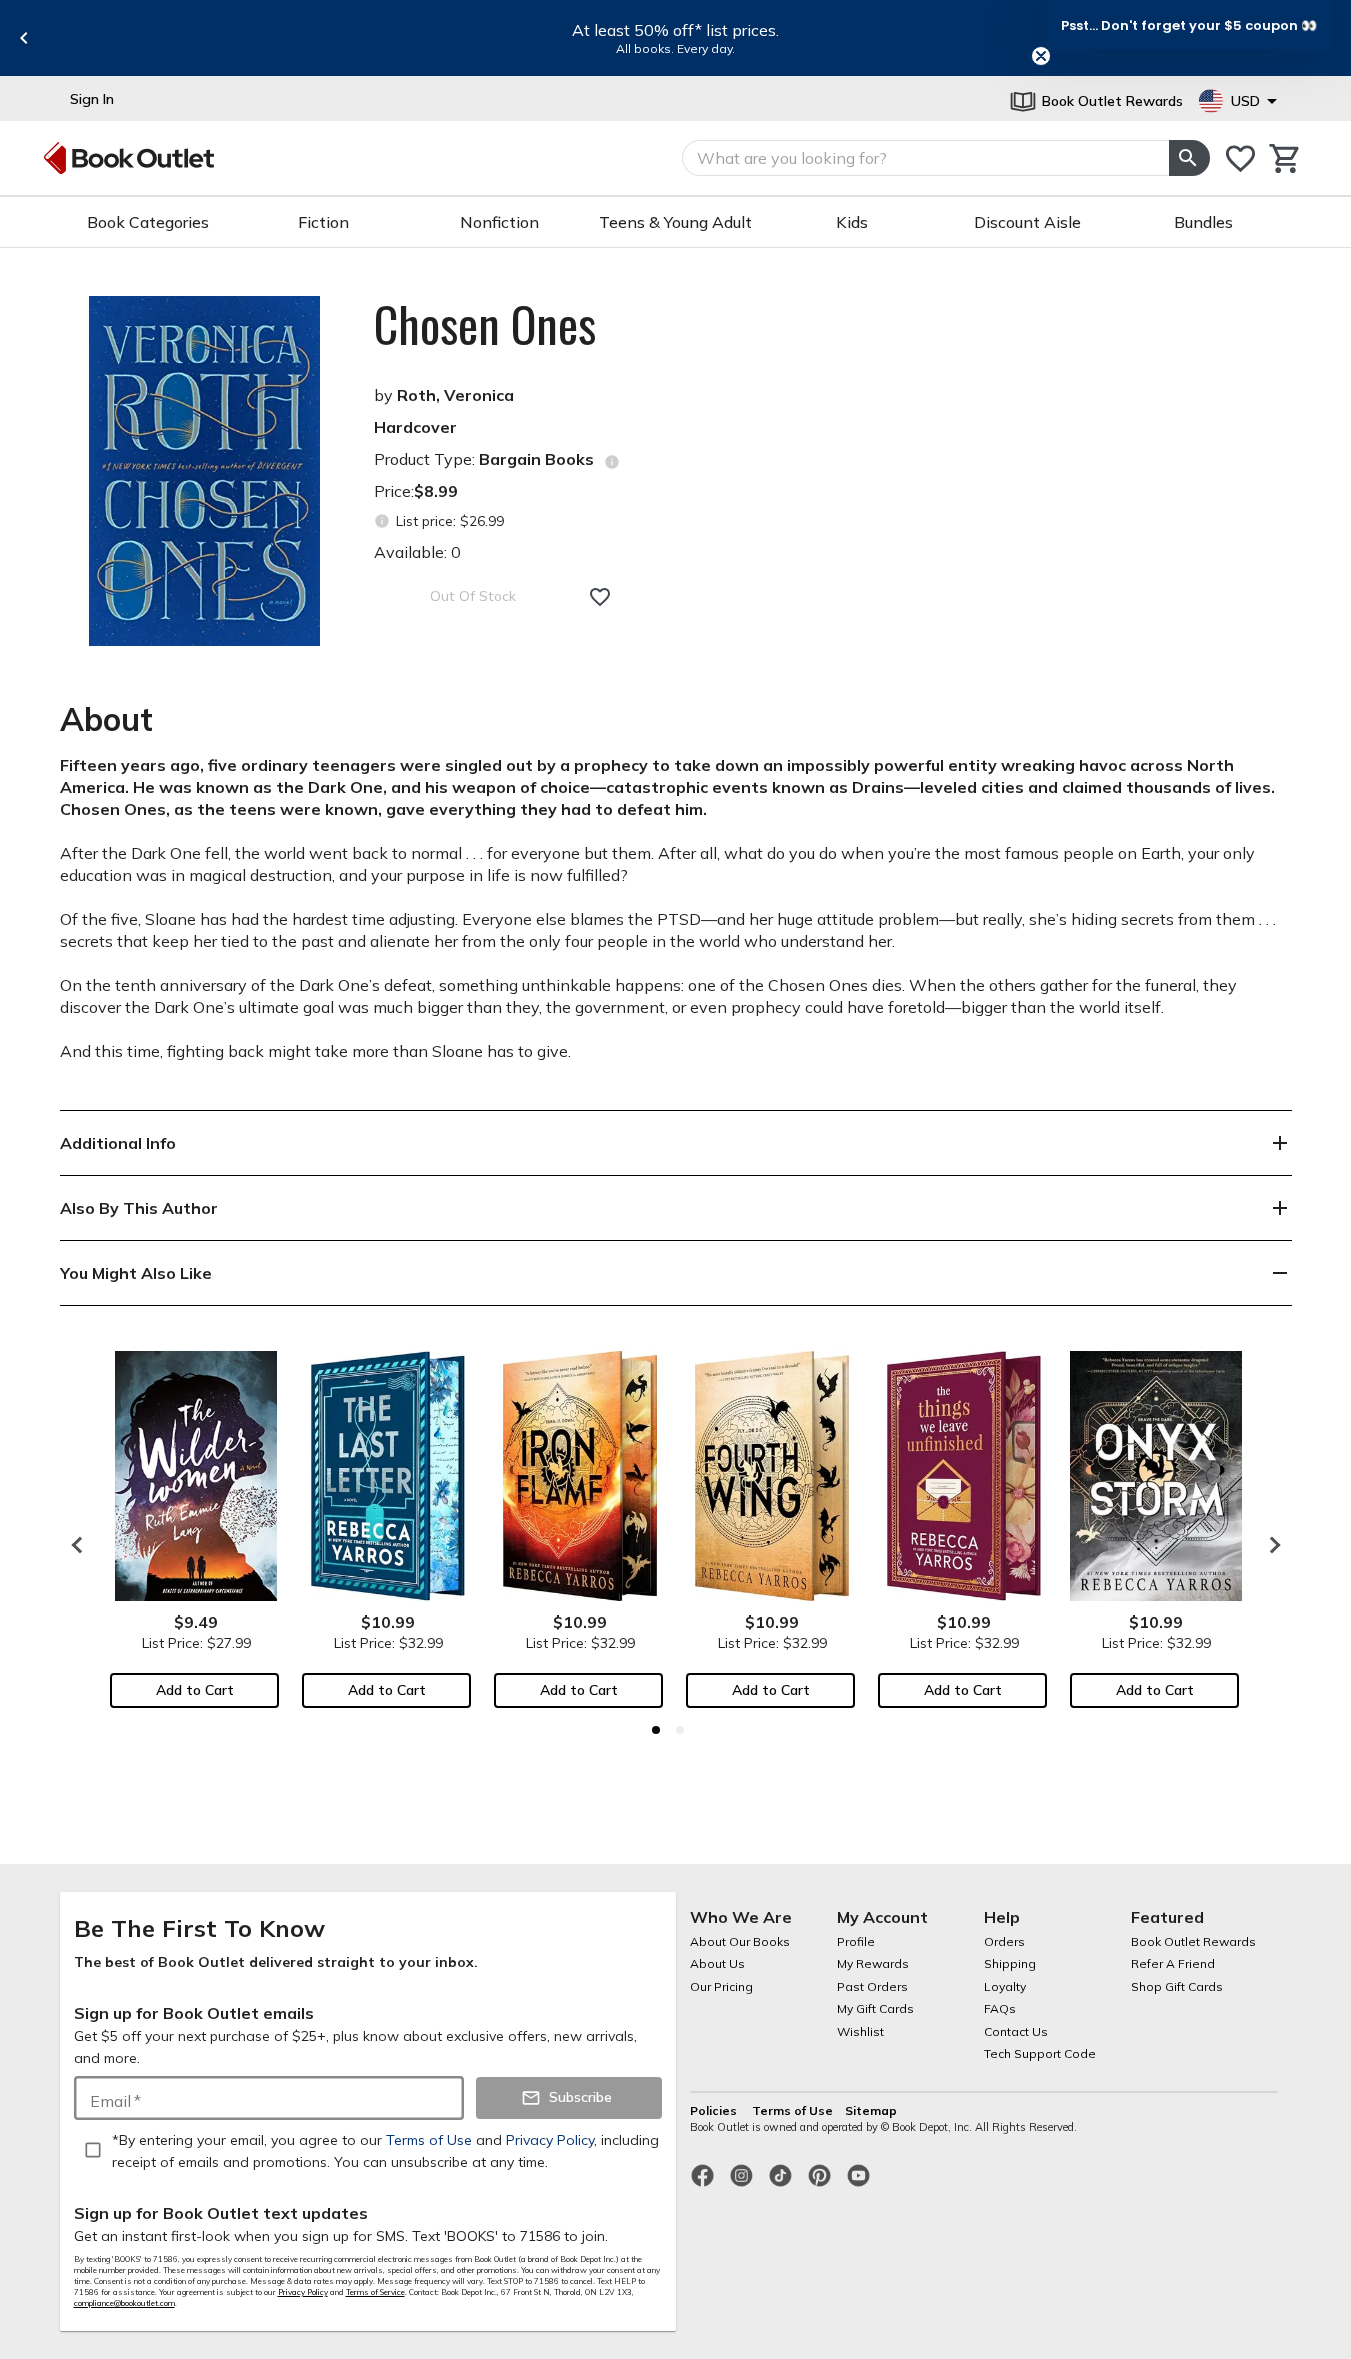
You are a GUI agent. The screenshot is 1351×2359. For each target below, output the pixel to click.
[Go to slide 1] (656, 1730)
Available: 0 (417, 552)
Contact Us (1016, 2031)
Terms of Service (375, 2292)
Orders (1004, 1941)
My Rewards (873, 1963)
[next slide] (1270, 1545)
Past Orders (872, 1986)
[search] (1189, 158)
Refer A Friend (1173, 1963)
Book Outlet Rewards (1193, 1941)
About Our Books (740, 1941)
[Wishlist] (1240, 158)
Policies (715, 2110)
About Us (717, 1963)
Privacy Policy (303, 2292)
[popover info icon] (612, 462)
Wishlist (860, 2031)
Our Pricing (721, 1986)
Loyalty (1005, 1986)
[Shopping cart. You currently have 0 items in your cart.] (1285, 158)
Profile (856, 1941)
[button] (1189, 25)
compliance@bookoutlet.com (124, 2303)
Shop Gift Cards (1177, 1986)
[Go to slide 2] (680, 1730)
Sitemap (871, 2110)
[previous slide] (24, 38)
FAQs (1000, 2008)
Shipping (1010, 1963)
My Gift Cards (875, 2008)
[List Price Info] (382, 521)
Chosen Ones (485, 324)
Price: (416, 491)
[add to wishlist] (600, 597)
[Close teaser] (1041, 56)
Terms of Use (792, 2110)
